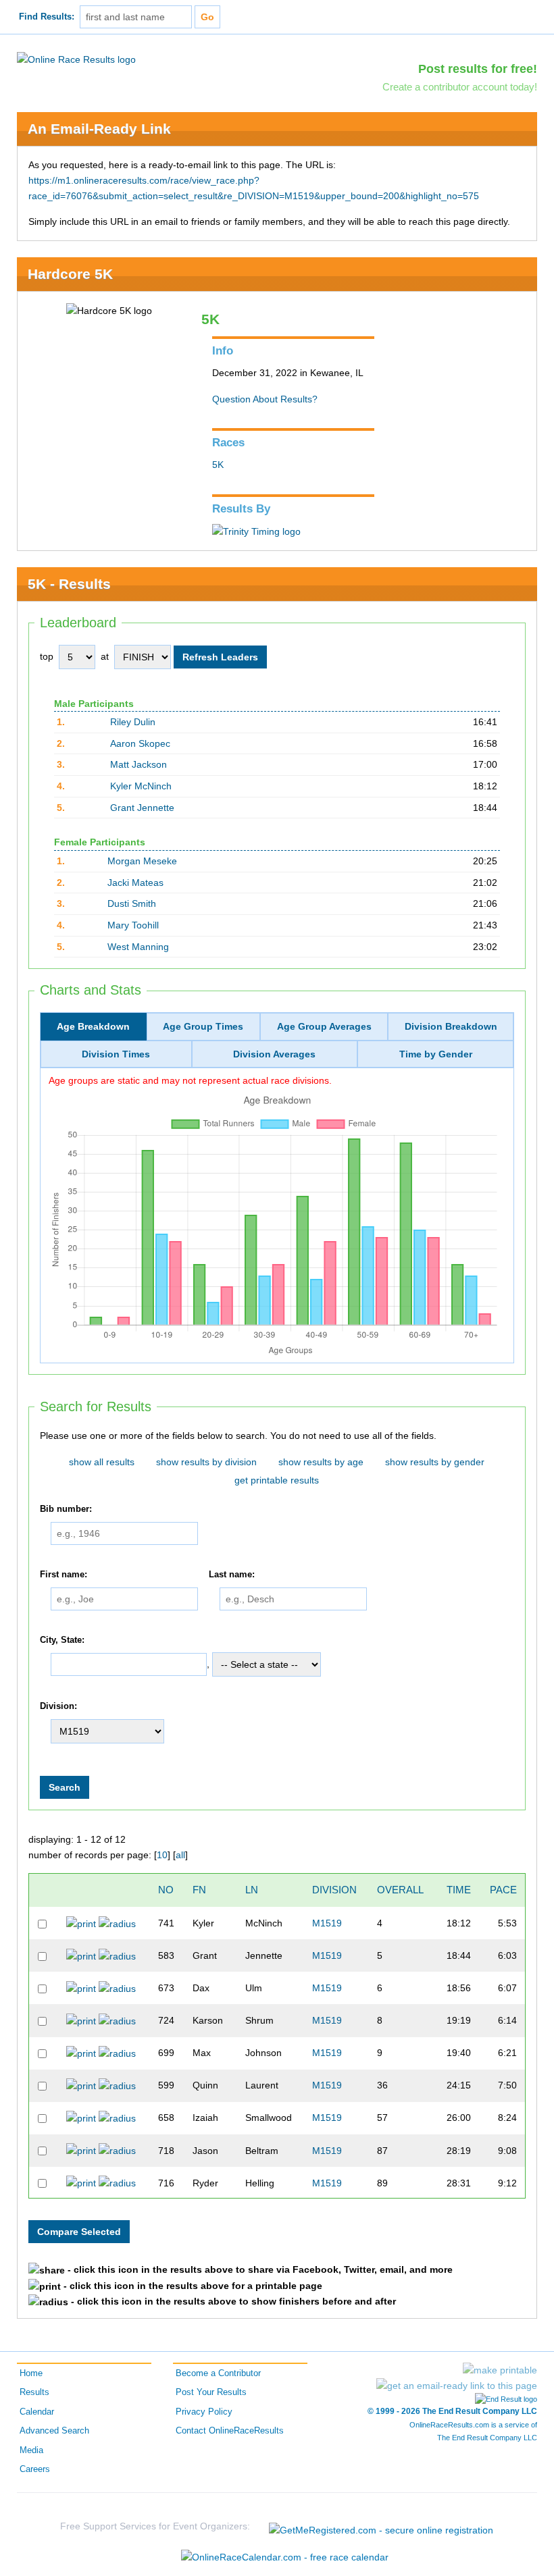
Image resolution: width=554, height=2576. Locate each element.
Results (34, 2392)
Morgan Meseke (142, 861)
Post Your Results (211, 2392)
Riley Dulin (133, 722)
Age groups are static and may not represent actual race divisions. (190, 1080)
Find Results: (47, 17)
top (47, 656)
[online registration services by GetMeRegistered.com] (381, 2526)
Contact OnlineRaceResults (230, 2431)
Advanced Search (54, 2431)
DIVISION (334, 1890)
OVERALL (400, 1890)
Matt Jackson (138, 764)
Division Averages (274, 1054)
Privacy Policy (204, 2412)
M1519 (327, 1923)
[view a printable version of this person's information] (81, 1923)
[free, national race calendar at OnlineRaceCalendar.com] (285, 2557)
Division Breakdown (451, 1026)
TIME (459, 1890)
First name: (64, 1575)
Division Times (116, 1054)
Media (31, 2450)
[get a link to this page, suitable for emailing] (457, 2386)
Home (31, 2373)
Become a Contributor (218, 2373)
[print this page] (500, 2370)
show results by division (206, 1462)
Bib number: (66, 1510)
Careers (35, 2469)
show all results (102, 1462)
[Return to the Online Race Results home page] (76, 59)
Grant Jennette (142, 808)
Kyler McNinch (141, 786)
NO (166, 1890)
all (180, 1855)
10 (162, 1855)
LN (252, 1890)
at (105, 656)
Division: (58, 1706)
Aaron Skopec (140, 743)
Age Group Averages (324, 1026)
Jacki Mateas (135, 883)
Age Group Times (203, 1026)
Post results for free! (478, 69)
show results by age (321, 1462)
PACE (503, 1890)
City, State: (62, 1640)
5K (218, 465)
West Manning (138, 947)
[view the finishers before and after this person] (117, 1923)
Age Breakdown (93, 1026)
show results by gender (435, 1462)
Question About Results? (265, 399)
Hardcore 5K (70, 274)
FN (199, 1890)
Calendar (37, 2412)
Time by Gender (436, 1054)
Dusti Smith (132, 903)
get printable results (277, 1480)
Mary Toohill (133, 925)
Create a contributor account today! (460, 87)
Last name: (232, 1575)
